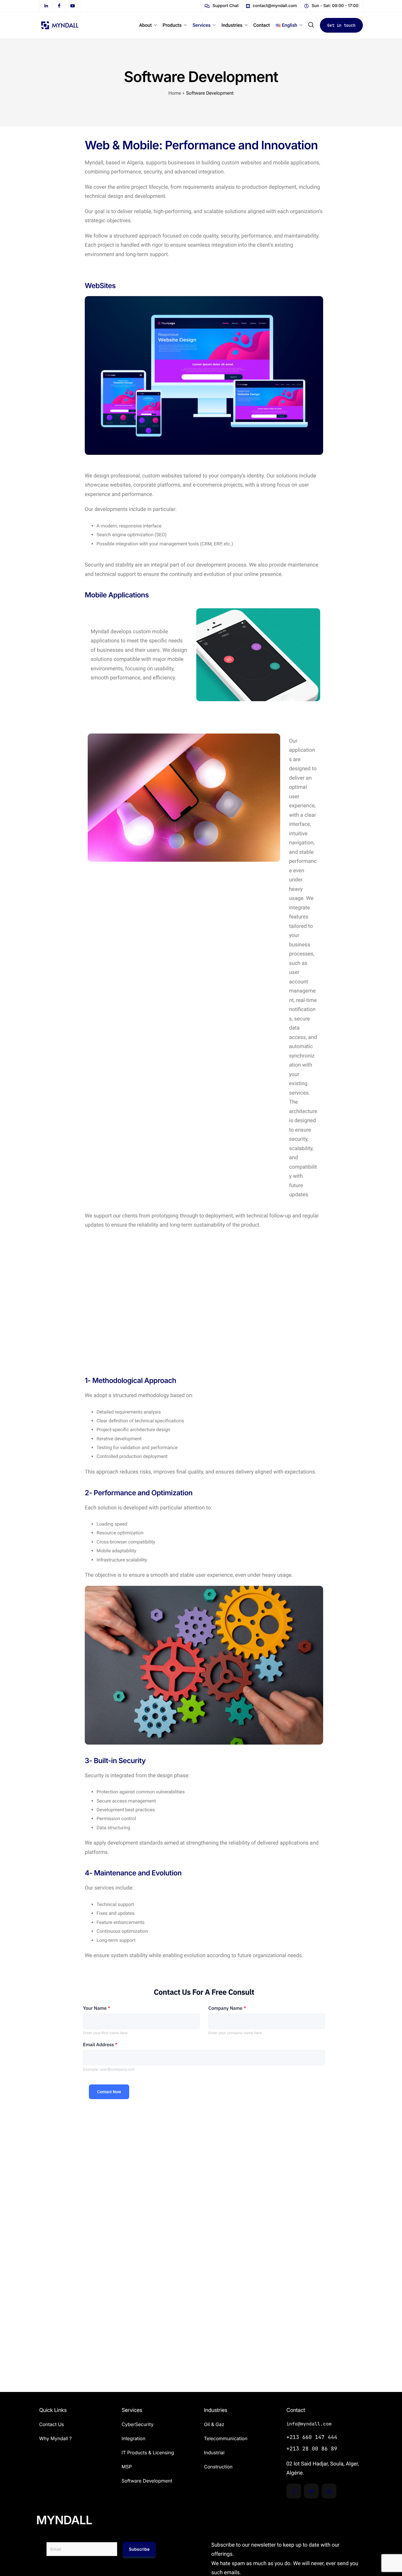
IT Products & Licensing (148, 2453)
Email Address (100, 2045)
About (146, 25)
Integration (133, 2438)
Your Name (97, 2008)
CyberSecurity (138, 2424)
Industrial (214, 2453)
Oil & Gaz (214, 2424)
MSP (127, 2467)
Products (172, 25)
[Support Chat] (222, 6)
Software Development (147, 2481)
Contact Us (52, 2424)
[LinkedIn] (329, 2491)
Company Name (227, 2008)
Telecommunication (226, 2438)
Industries (232, 25)
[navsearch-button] (311, 25)
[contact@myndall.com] (271, 6)
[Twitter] (311, 2491)
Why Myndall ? (55, 2438)
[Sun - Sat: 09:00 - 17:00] (331, 6)
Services (201, 25)
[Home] (60, 25)
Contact (262, 25)
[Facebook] (294, 2491)
